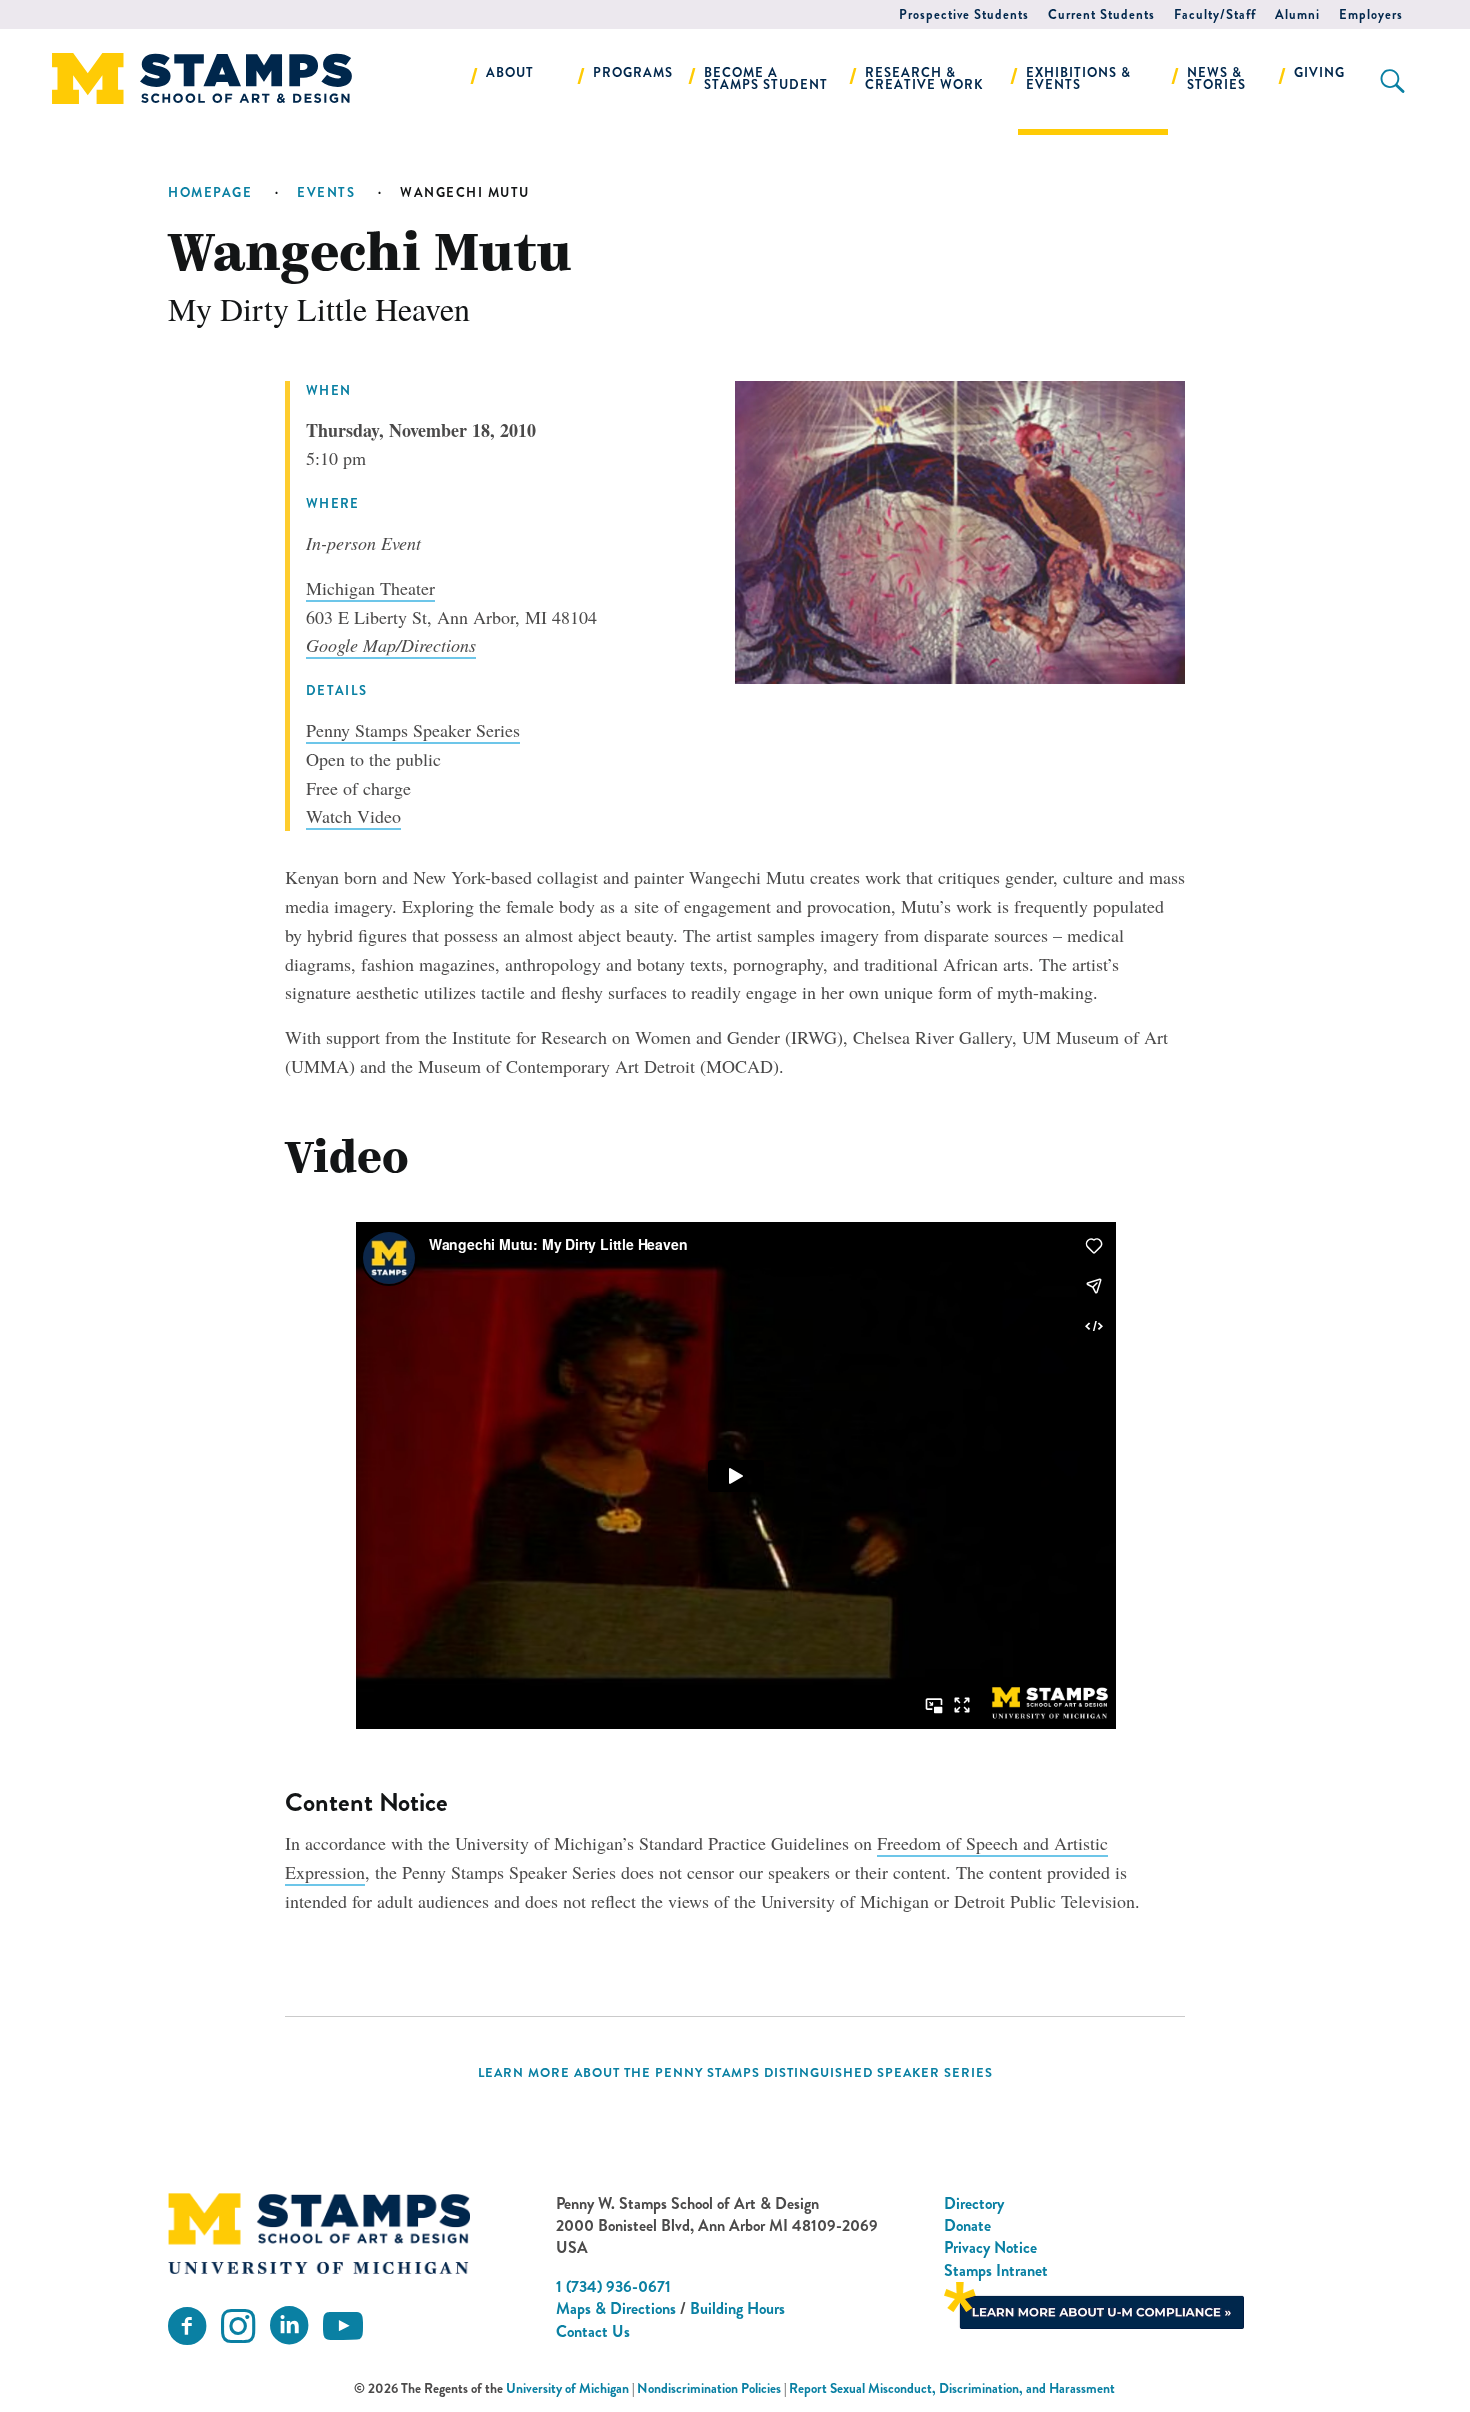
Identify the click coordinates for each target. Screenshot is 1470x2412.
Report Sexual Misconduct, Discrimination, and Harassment (952, 2388)
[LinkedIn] (289, 2326)
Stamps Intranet (996, 2270)
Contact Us (593, 2331)
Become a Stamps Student (766, 78)
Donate (967, 2225)
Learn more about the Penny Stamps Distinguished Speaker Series (735, 2073)
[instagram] (238, 2326)
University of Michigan (567, 2388)
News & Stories (1216, 78)
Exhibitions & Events (1078, 78)
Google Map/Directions (391, 645)
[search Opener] (1392, 81)
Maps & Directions (616, 2308)
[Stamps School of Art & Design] (319, 2234)
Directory (974, 2203)
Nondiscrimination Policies (709, 2388)
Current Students (1101, 14)
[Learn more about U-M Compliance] (1094, 2303)
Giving (1319, 72)
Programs (633, 72)
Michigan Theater (370, 588)
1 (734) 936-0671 (613, 2286)
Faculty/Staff (1215, 14)
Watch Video (353, 816)
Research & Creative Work (924, 78)
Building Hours (737, 2308)
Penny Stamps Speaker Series (413, 730)
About (510, 72)
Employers (1371, 14)
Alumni (1297, 14)
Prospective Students (964, 14)
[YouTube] (343, 2326)
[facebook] (187, 2326)
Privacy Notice (990, 2247)
